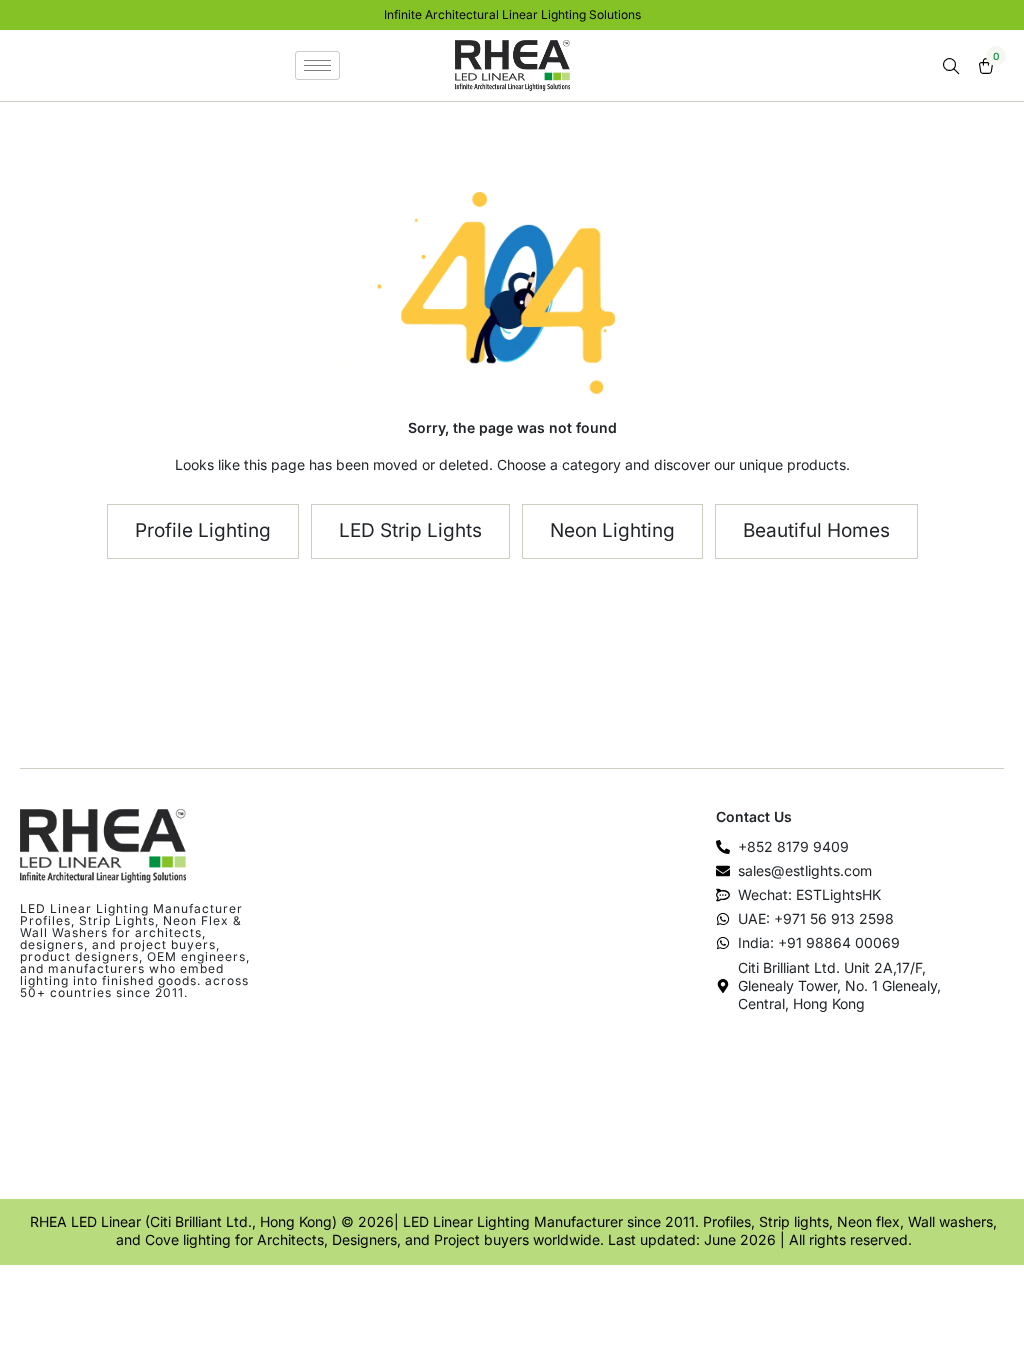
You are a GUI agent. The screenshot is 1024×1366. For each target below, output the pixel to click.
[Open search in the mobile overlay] (953, 66)
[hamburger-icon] (317, 65)
